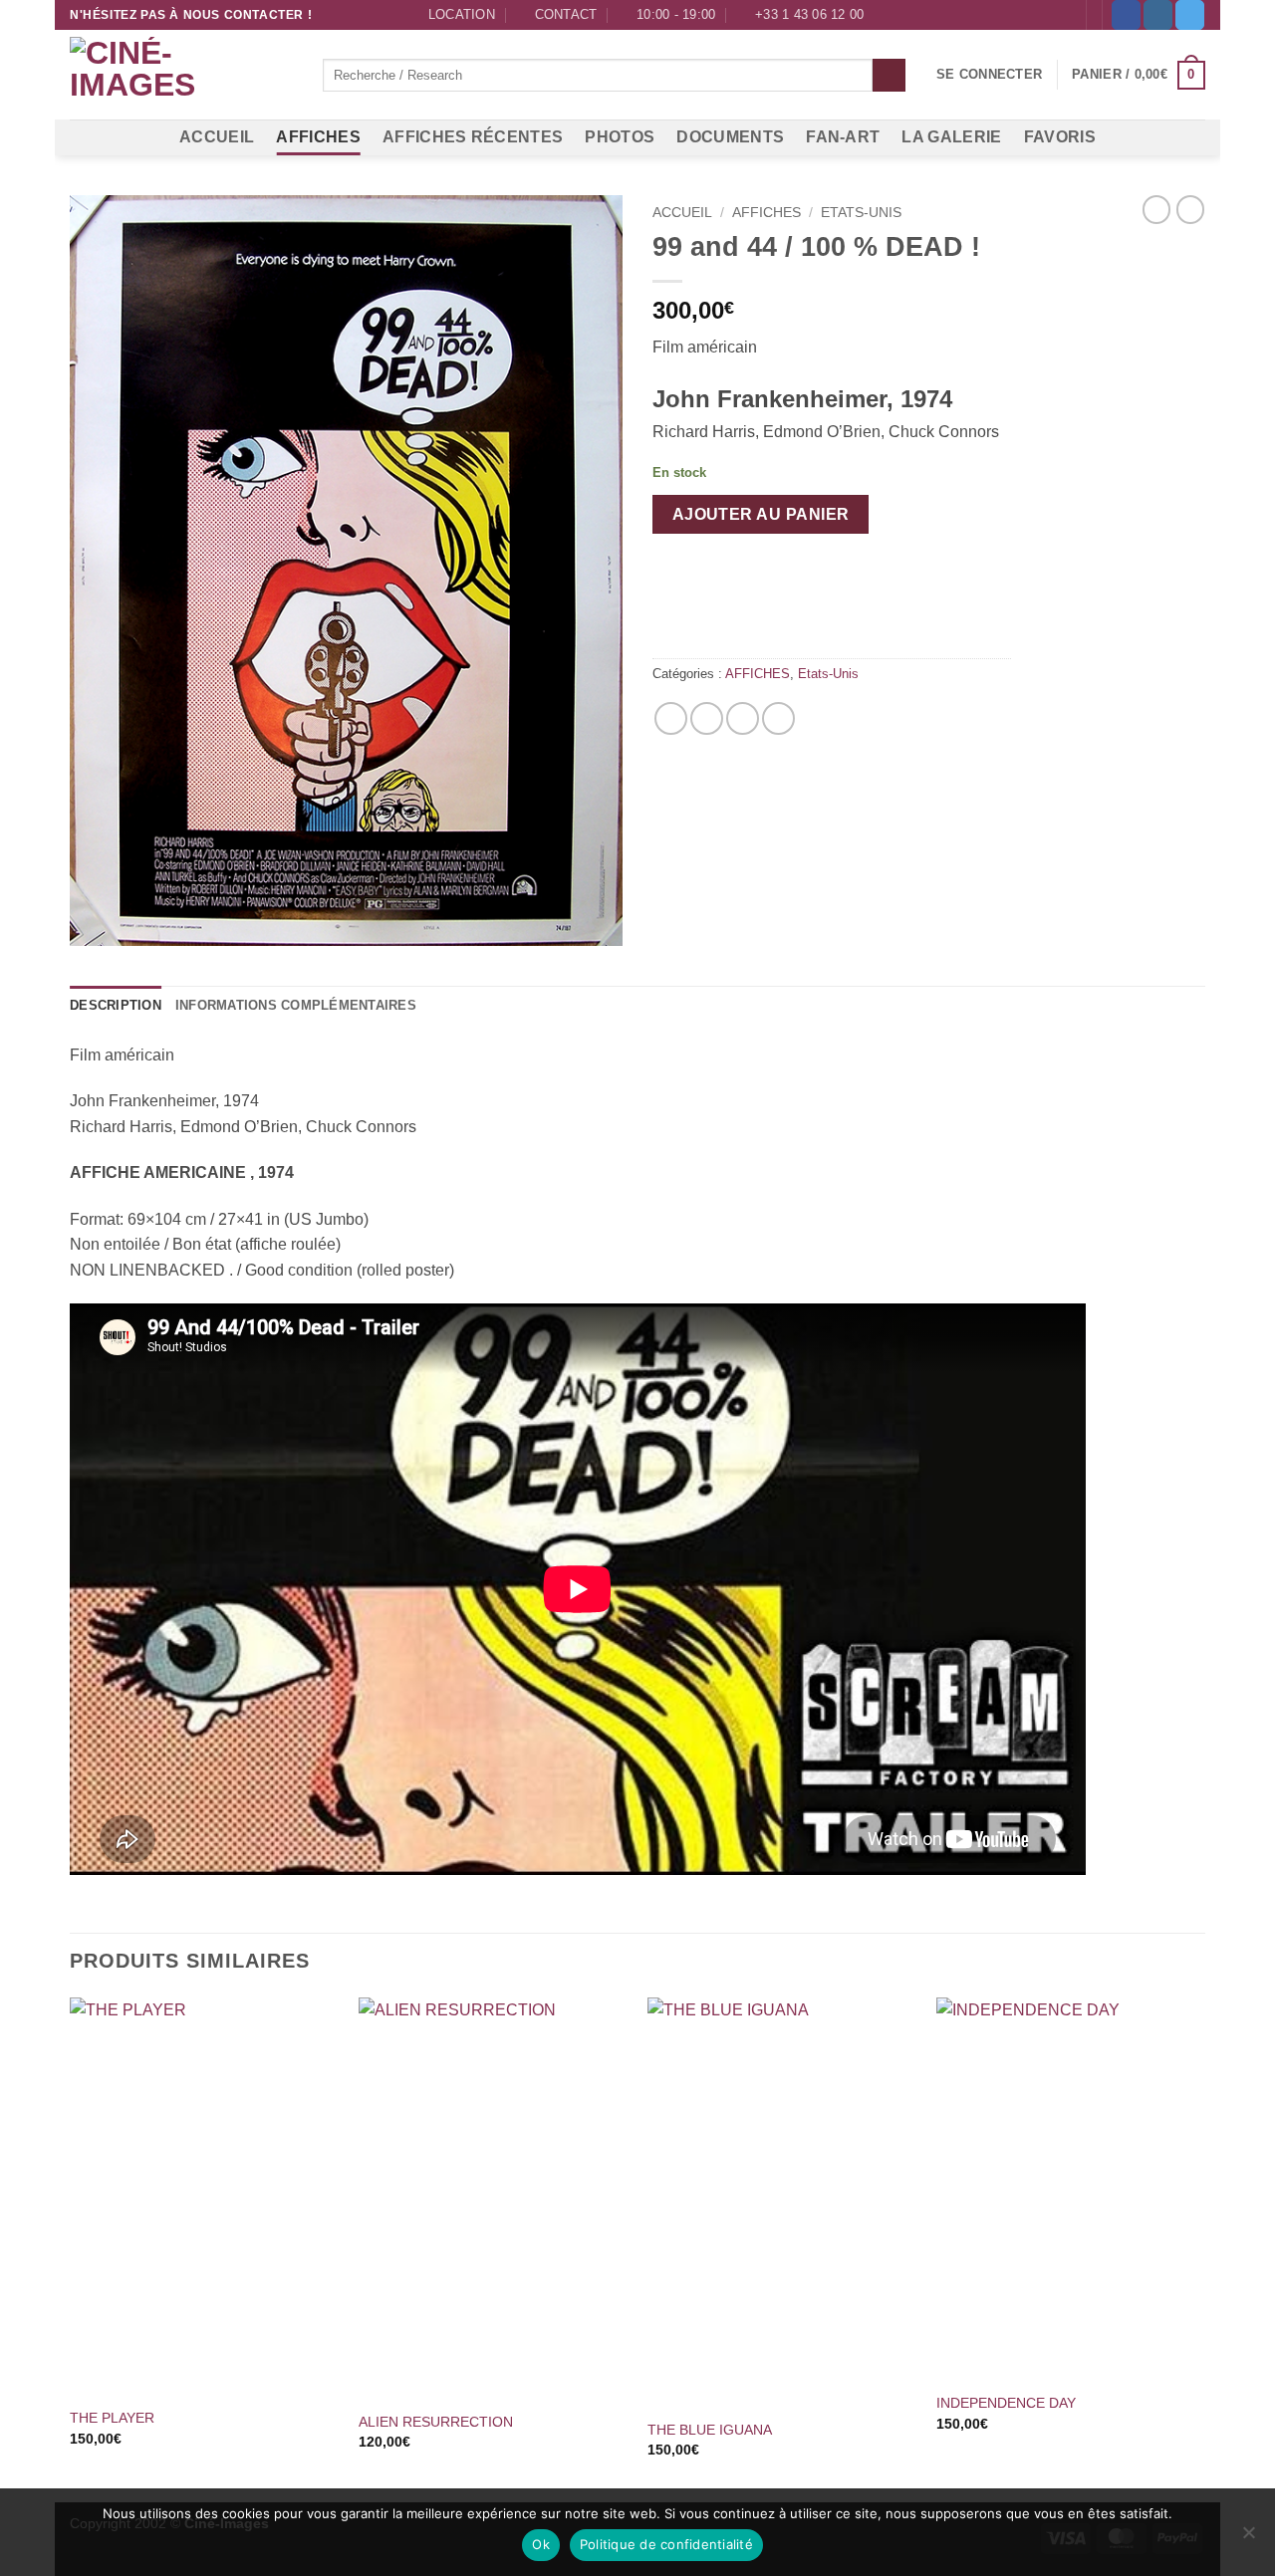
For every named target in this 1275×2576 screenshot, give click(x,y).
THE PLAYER (112, 2418)
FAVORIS (1060, 137)
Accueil (682, 213)
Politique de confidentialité (666, 2544)
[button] (989, 75)
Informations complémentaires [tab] (296, 1005)
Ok (541, 2544)
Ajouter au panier (761, 514)
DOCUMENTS (730, 137)
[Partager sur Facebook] (671, 718)
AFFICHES (318, 137)
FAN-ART (843, 137)
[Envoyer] (889, 76)
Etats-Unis (861, 213)
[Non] (1248, 2538)
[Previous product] (1190, 209)
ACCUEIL (217, 137)
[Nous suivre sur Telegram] (1190, 15)
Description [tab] (116, 1005)
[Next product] (1156, 209)
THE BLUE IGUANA (710, 2430)
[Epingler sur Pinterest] (743, 718)
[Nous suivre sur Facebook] (1126, 15)
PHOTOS (620, 137)
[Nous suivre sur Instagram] (1158, 15)
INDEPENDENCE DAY (1006, 2403)
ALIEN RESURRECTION (436, 2422)
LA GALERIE (951, 137)
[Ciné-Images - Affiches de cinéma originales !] (181, 76)
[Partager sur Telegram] (778, 718)
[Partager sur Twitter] (707, 718)
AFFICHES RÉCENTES (473, 137)
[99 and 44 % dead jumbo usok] (346, 571)
